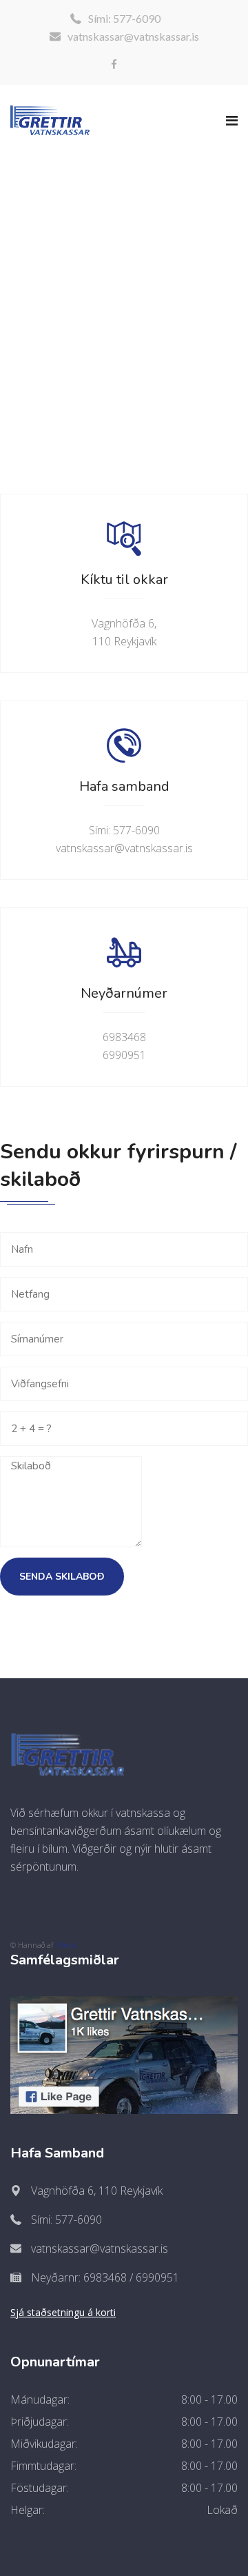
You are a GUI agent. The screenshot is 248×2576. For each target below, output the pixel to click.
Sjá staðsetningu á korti (63, 2312)
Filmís (65, 1945)
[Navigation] (232, 121)
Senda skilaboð (62, 1577)
